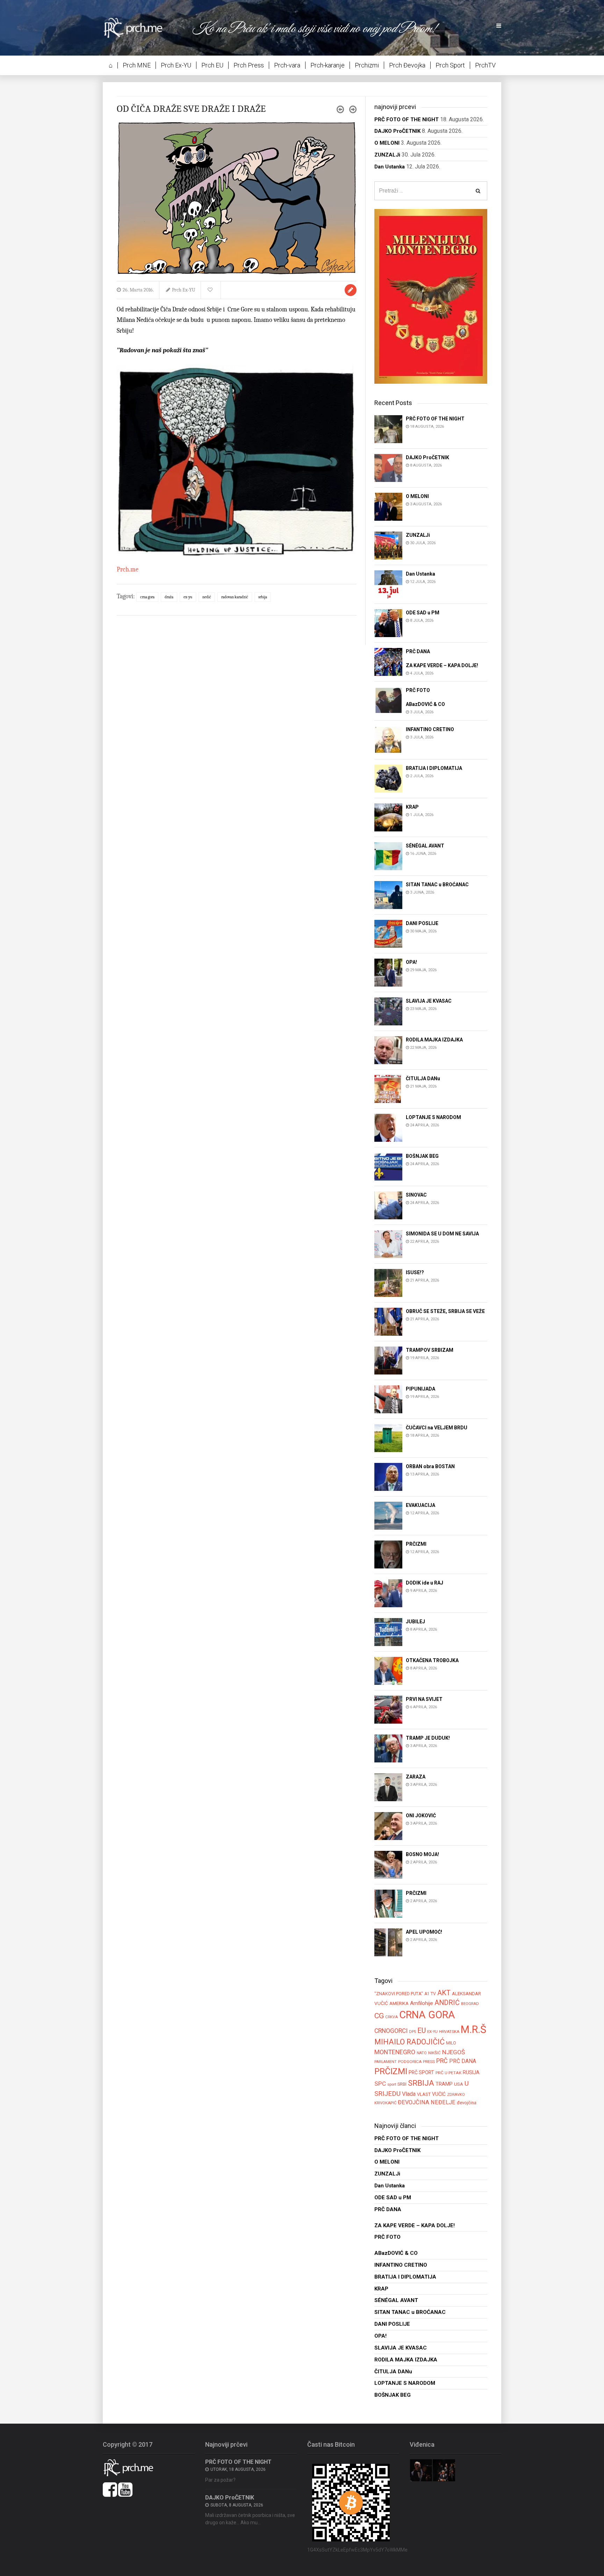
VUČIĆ (439, 2094)
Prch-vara (287, 65)
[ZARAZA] (388, 1787)
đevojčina (467, 2103)
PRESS (429, 2062)
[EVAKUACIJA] (388, 1516)
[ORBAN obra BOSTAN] (388, 1477)
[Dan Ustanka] (388, 584)
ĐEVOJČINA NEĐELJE (427, 2102)
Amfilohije (422, 2003)
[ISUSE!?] (388, 1282)
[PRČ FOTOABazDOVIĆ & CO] (388, 701)
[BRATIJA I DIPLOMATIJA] (388, 778)
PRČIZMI (391, 2071)
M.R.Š (473, 2029)
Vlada (409, 2094)
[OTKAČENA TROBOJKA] (388, 1671)
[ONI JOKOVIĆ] (388, 1826)
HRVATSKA (449, 2032)
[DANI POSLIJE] (388, 933)
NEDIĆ (207, 597)
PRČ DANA (463, 2061)
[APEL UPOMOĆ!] (388, 1942)
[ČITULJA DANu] (388, 1088)
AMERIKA (399, 2003)
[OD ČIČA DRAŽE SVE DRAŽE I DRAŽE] (237, 198)
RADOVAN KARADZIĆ (235, 597)
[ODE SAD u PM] (388, 623)
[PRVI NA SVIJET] (388, 1709)
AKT (444, 1993)
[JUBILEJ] (388, 1632)
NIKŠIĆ (434, 2053)
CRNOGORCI (391, 2031)
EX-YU (188, 597)
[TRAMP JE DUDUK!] (388, 1748)
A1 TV (430, 1994)
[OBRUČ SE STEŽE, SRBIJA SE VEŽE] (388, 1321)
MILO (451, 2043)
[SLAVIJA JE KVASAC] (388, 1011)
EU (422, 2030)
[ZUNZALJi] (388, 545)
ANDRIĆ (447, 2003)
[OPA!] (388, 972)
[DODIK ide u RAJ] (388, 1593)
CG (379, 2016)
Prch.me (128, 569)
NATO (422, 2053)
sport (392, 2084)
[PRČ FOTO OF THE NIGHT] (388, 429)
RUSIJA (471, 2072)
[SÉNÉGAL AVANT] (388, 856)
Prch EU (212, 65)
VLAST (424, 2094)
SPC (380, 2084)
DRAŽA (169, 597)
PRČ (442, 2061)
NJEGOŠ (454, 2052)
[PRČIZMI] (388, 1554)
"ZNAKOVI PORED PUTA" (399, 1994)
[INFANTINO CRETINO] (388, 739)
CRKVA (391, 2017)
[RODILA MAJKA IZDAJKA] (388, 1050)
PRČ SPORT (421, 2072)
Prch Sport (450, 65)
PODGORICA (410, 2062)
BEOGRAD (470, 2004)
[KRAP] (388, 817)
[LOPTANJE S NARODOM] (388, 1127)
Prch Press (249, 65)
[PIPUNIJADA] (388, 1399)
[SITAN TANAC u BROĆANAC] (388, 894)
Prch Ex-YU (176, 65)
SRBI (402, 2084)
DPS (412, 2032)
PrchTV (485, 65)
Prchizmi (367, 65)
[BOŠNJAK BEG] (388, 1166)
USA (459, 2084)
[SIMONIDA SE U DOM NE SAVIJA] (388, 1244)
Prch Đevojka (407, 65)
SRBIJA (263, 597)
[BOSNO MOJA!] (388, 1865)
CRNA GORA (147, 597)
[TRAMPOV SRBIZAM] (388, 1360)
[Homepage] (138, 27)
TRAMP (444, 2084)
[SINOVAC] (388, 1205)
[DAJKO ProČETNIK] (388, 467)
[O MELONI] (388, 506)
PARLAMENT (386, 2062)
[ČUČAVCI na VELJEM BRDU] (388, 1438)
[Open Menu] (499, 26)
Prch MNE (137, 65)
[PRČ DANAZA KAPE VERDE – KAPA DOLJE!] (388, 661)
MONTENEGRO (395, 2052)
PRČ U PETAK (448, 2073)
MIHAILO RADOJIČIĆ (409, 2042)
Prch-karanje (328, 65)
